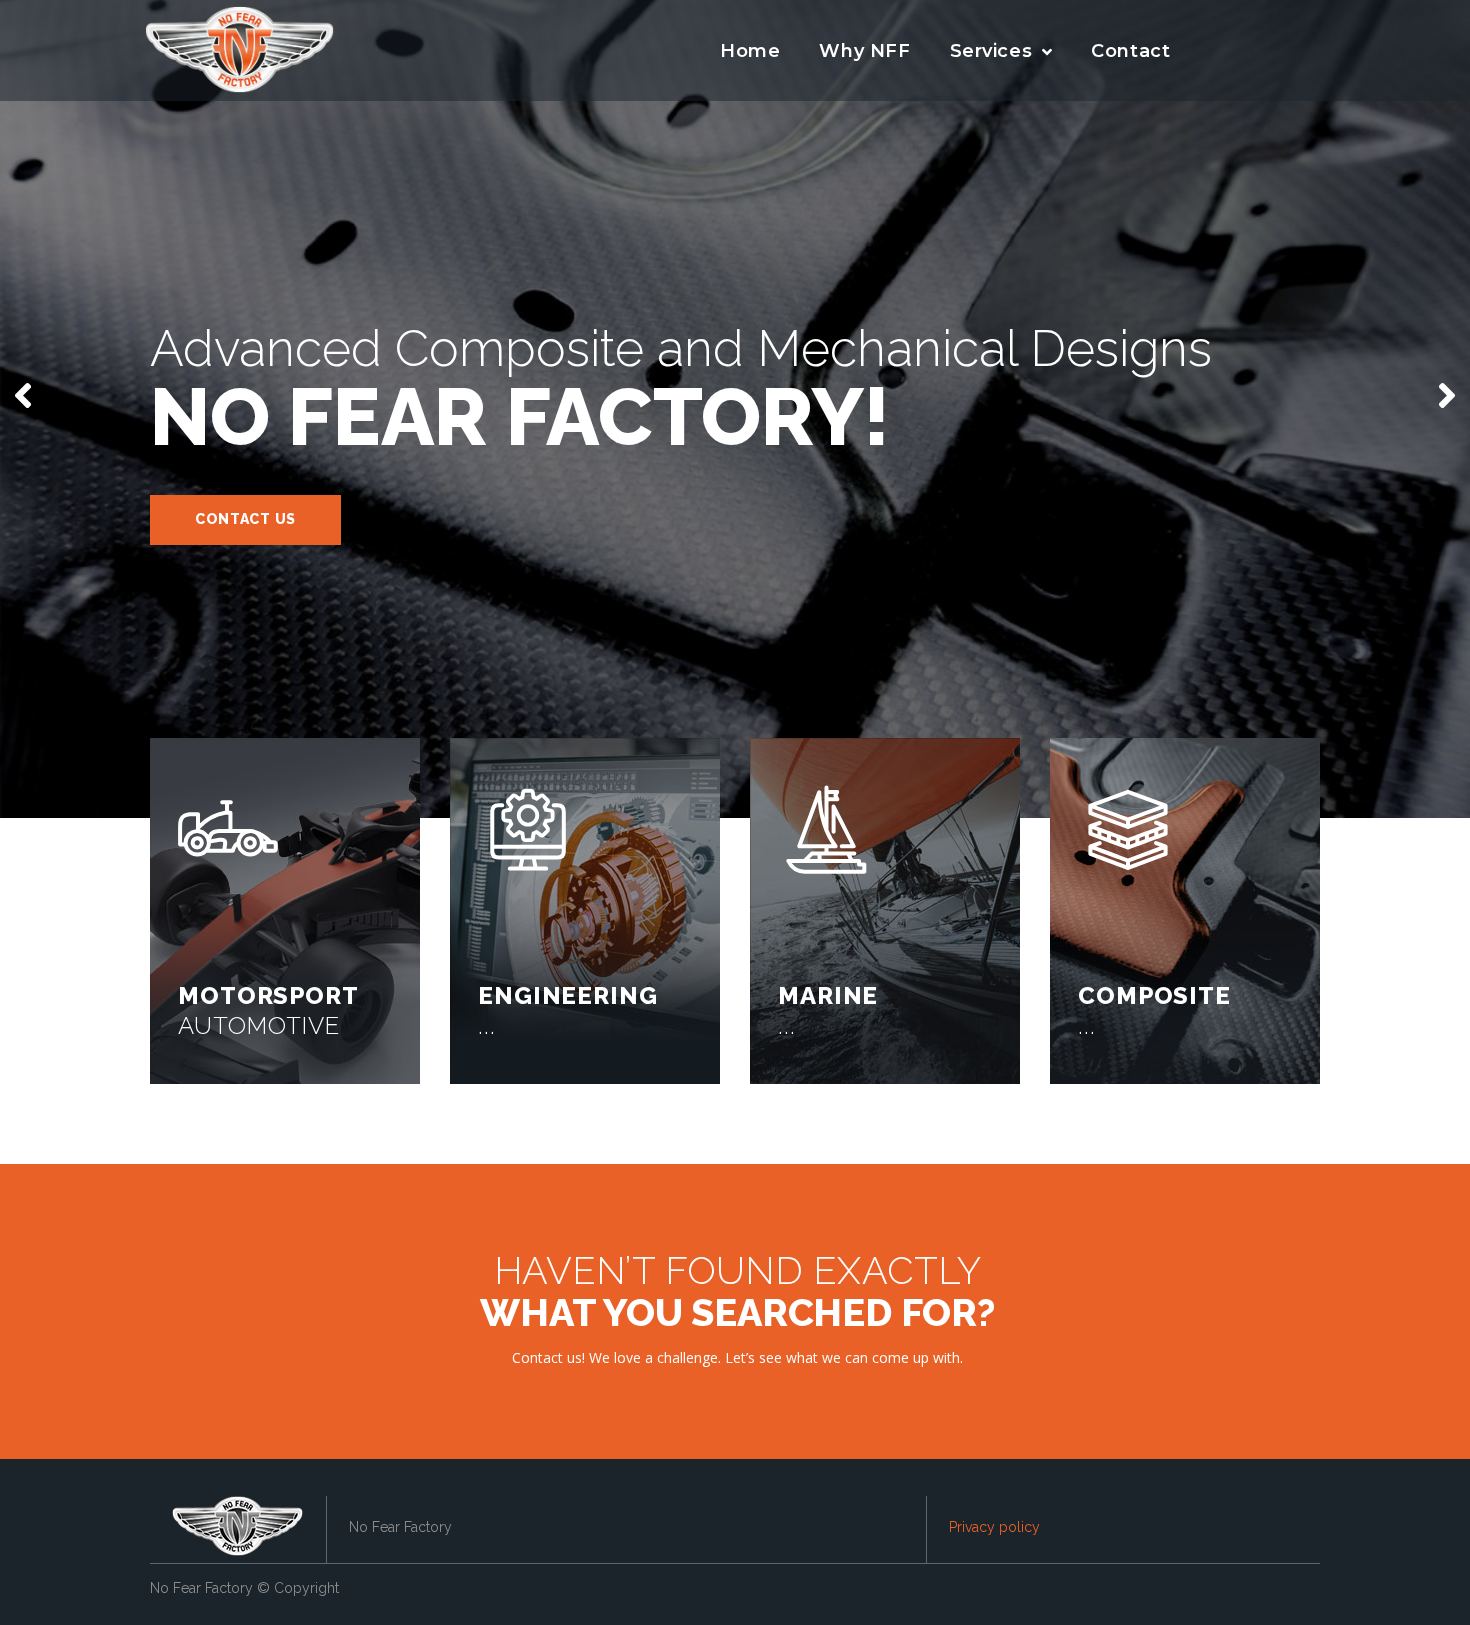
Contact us (245, 519)
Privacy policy (994, 1527)
